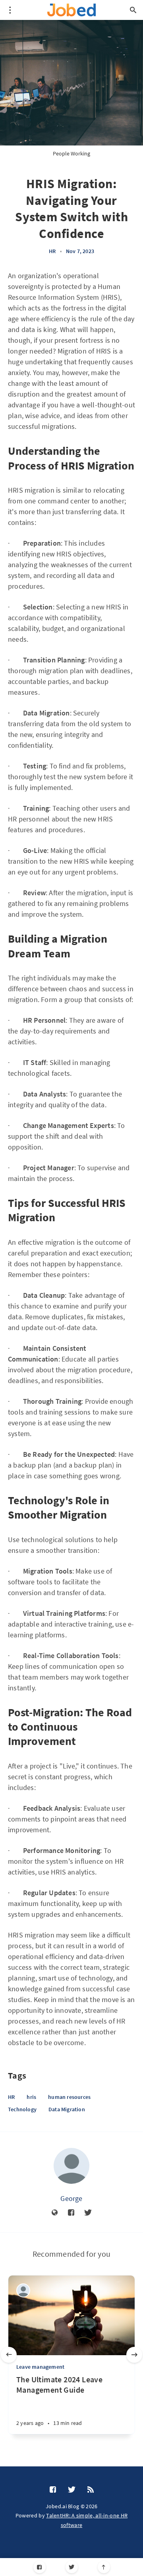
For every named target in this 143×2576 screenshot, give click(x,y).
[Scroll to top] (104, 2567)
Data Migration (67, 2109)
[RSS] (91, 2490)
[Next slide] (134, 2355)
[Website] (55, 2213)
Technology (22, 2109)
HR (52, 251)
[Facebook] (40, 2567)
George (71, 2198)
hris (31, 2097)
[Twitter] (72, 2567)
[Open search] (133, 10)
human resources (69, 2097)
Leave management (40, 2367)
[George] (71, 2166)
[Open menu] (10, 10)
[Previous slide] (9, 2355)
